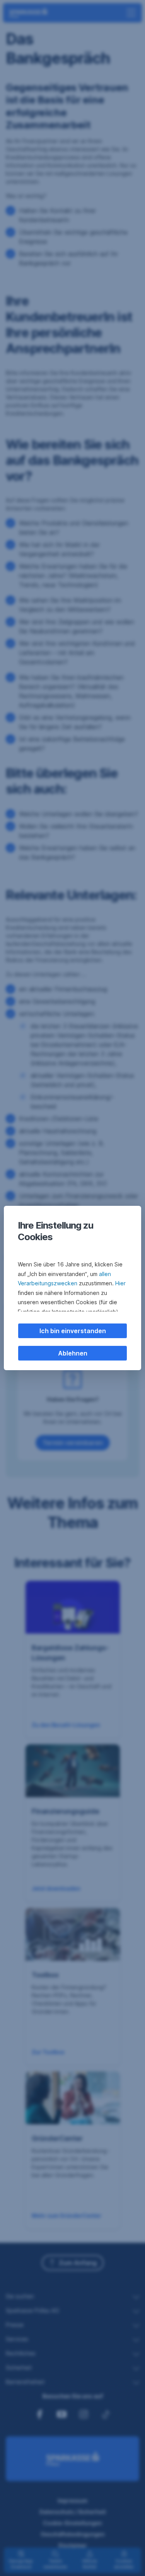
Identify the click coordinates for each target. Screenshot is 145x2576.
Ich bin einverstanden (73, 1331)
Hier (120, 1283)
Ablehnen (73, 1353)
